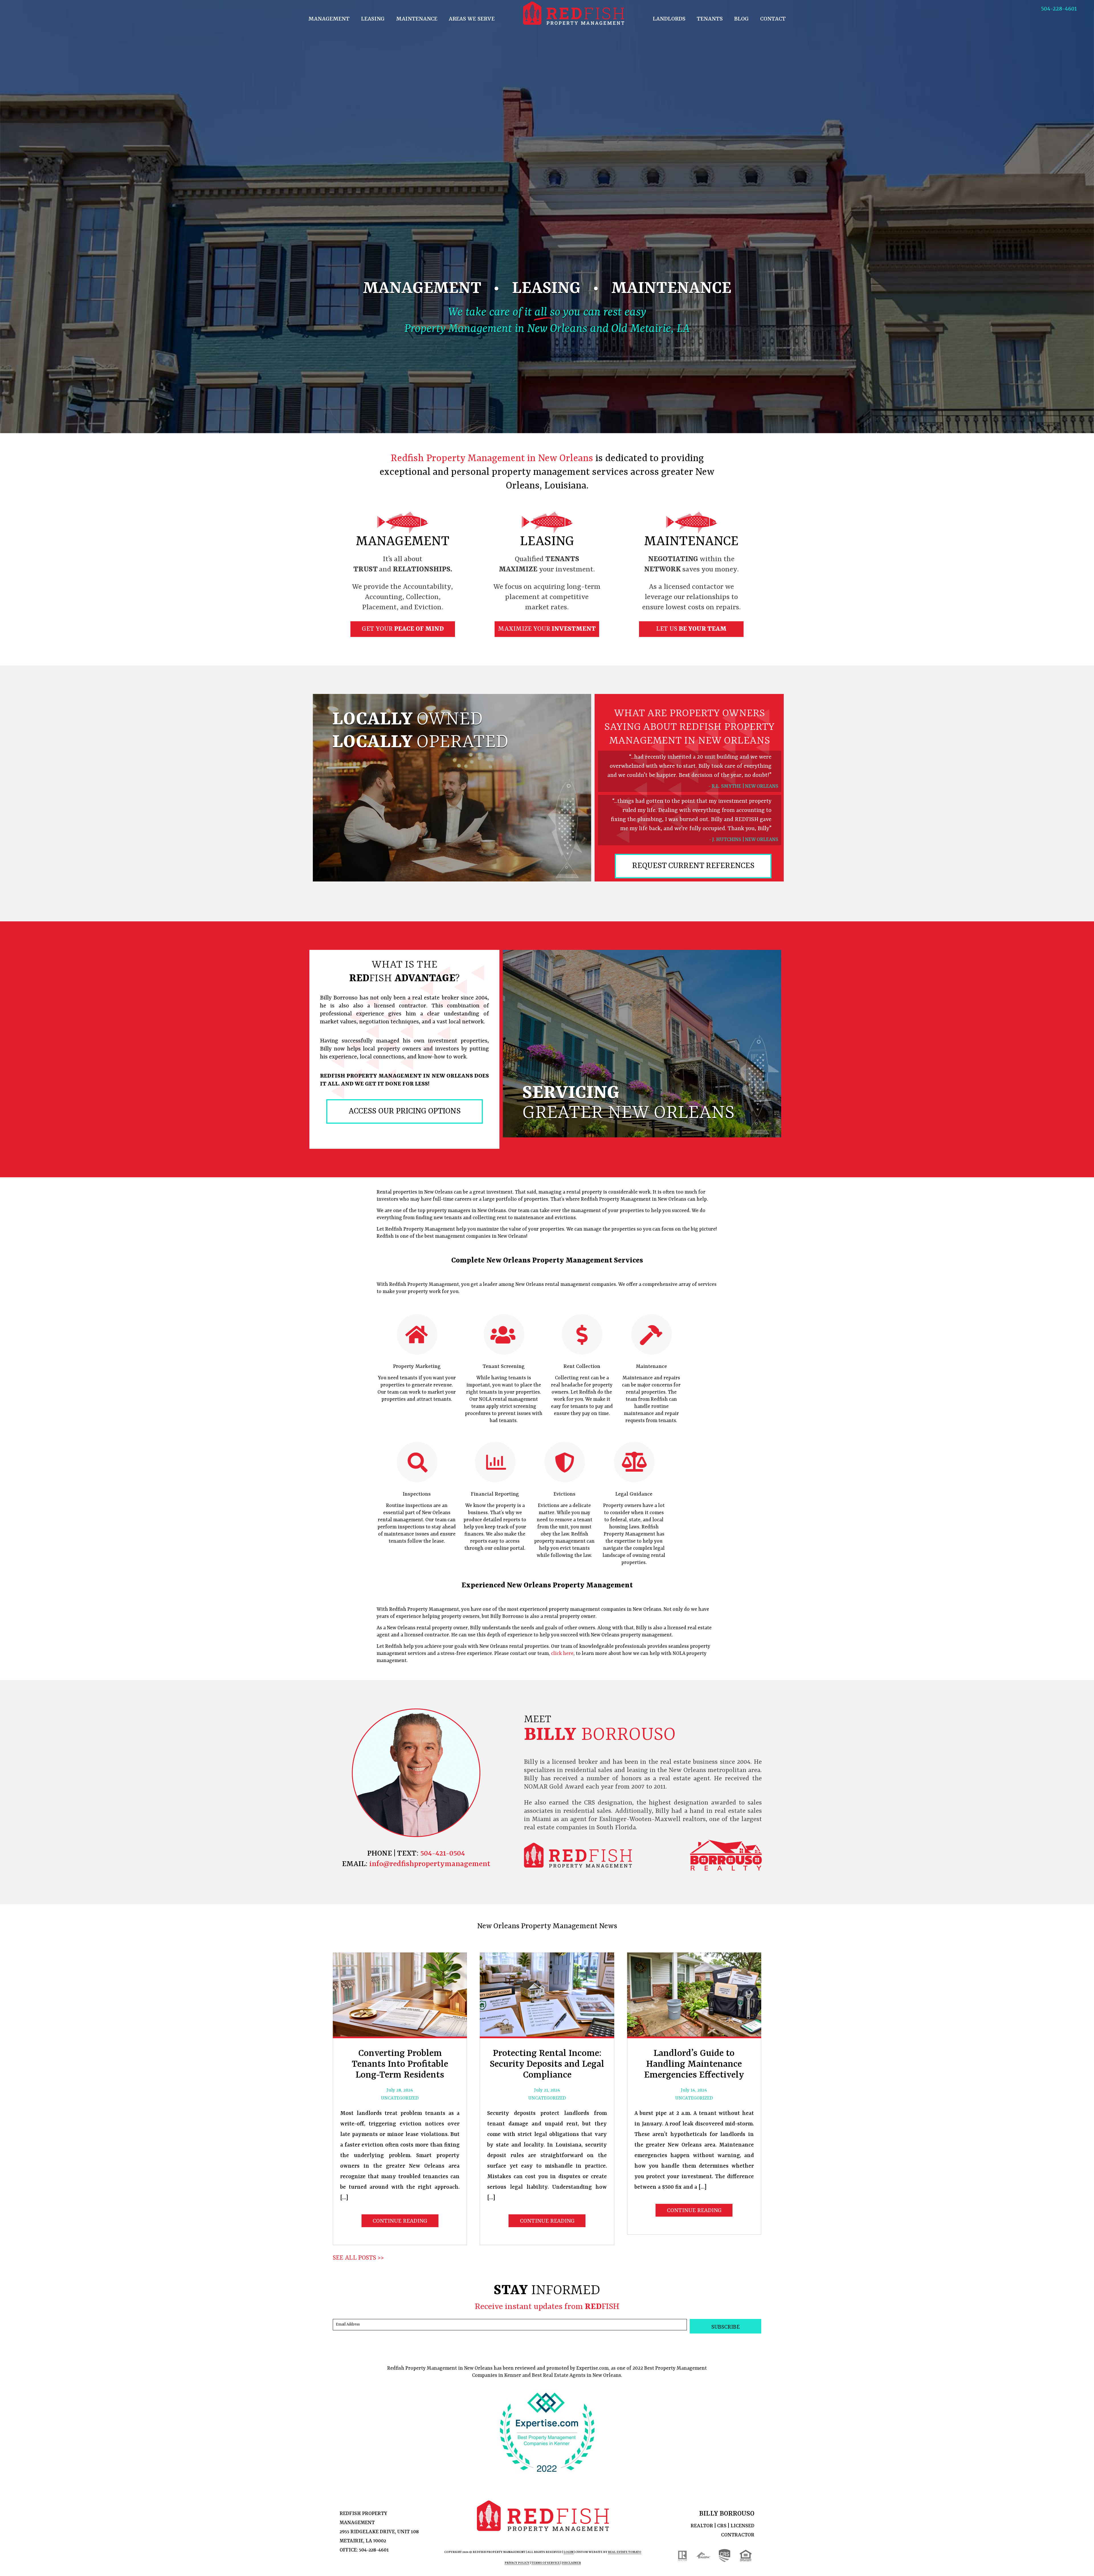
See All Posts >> (358, 2258)
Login (569, 2552)
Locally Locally (420, 731)
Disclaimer (571, 2563)
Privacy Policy (517, 2563)
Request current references (693, 866)
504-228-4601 (1059, 9)
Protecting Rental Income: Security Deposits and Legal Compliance (547, 2064)
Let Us (691, 629)
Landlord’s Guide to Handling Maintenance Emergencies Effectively (694, 2064)
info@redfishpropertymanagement (429, 1864)
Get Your (403, 629)
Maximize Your (547, 629)
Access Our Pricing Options (405, 1111)
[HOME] (574, 13)
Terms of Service (546, 2563)
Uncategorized (400, 2098)
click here (562, 1653)
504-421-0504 (443, 1854)
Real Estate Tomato (625, 2552)
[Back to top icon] (1067, 2564)
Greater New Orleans (628, 1103)
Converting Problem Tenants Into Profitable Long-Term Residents (400, 2064)
